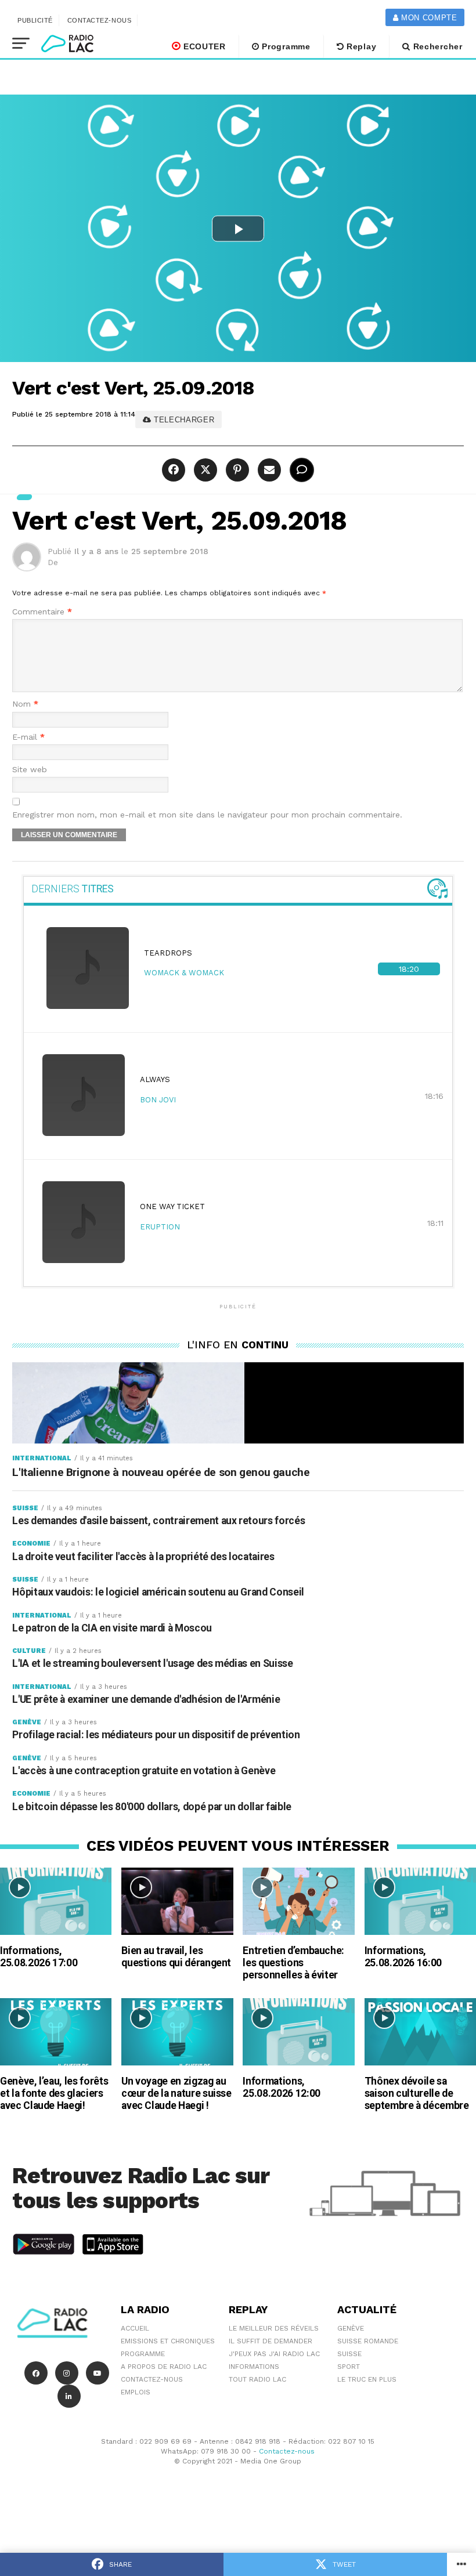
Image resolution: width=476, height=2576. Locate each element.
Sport (349, 2367)
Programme (285, 46)
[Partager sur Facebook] (175, 470)
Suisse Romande (368, 2341)
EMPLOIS (136, 2392)
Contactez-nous (100, 20)
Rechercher (437, 46)
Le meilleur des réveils (274, 2328)
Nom (25, 704)
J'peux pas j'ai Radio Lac (274, 2354)
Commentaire (42, 612)
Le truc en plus (367, 2379)
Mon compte (428, 18)
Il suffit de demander (271, 2341)
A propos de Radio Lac (164, 2367)
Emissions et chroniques (168, 2341)
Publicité (35, 20)
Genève (351, 2328)
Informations (254, 2367)
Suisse (349, 2354)
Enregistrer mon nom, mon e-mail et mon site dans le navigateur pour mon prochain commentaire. (207, 815)
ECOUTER (203, 46)
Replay (360, 46)
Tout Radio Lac (257, 2379)
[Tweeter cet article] (204, 470)
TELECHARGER (183, 420)
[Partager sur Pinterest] (236, 470)
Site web (30, 770)
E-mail (28, 737)
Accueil (135, 2328)
